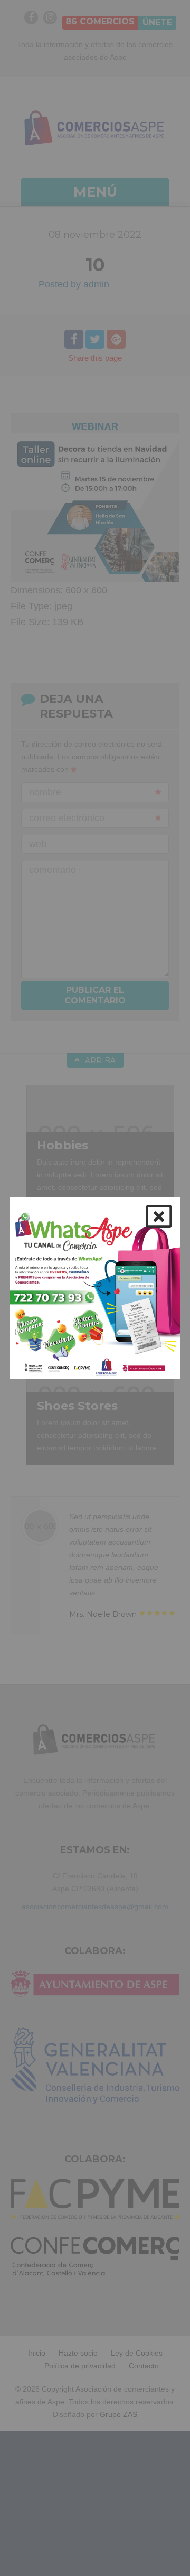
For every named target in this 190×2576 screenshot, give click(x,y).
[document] (95, 1288)
